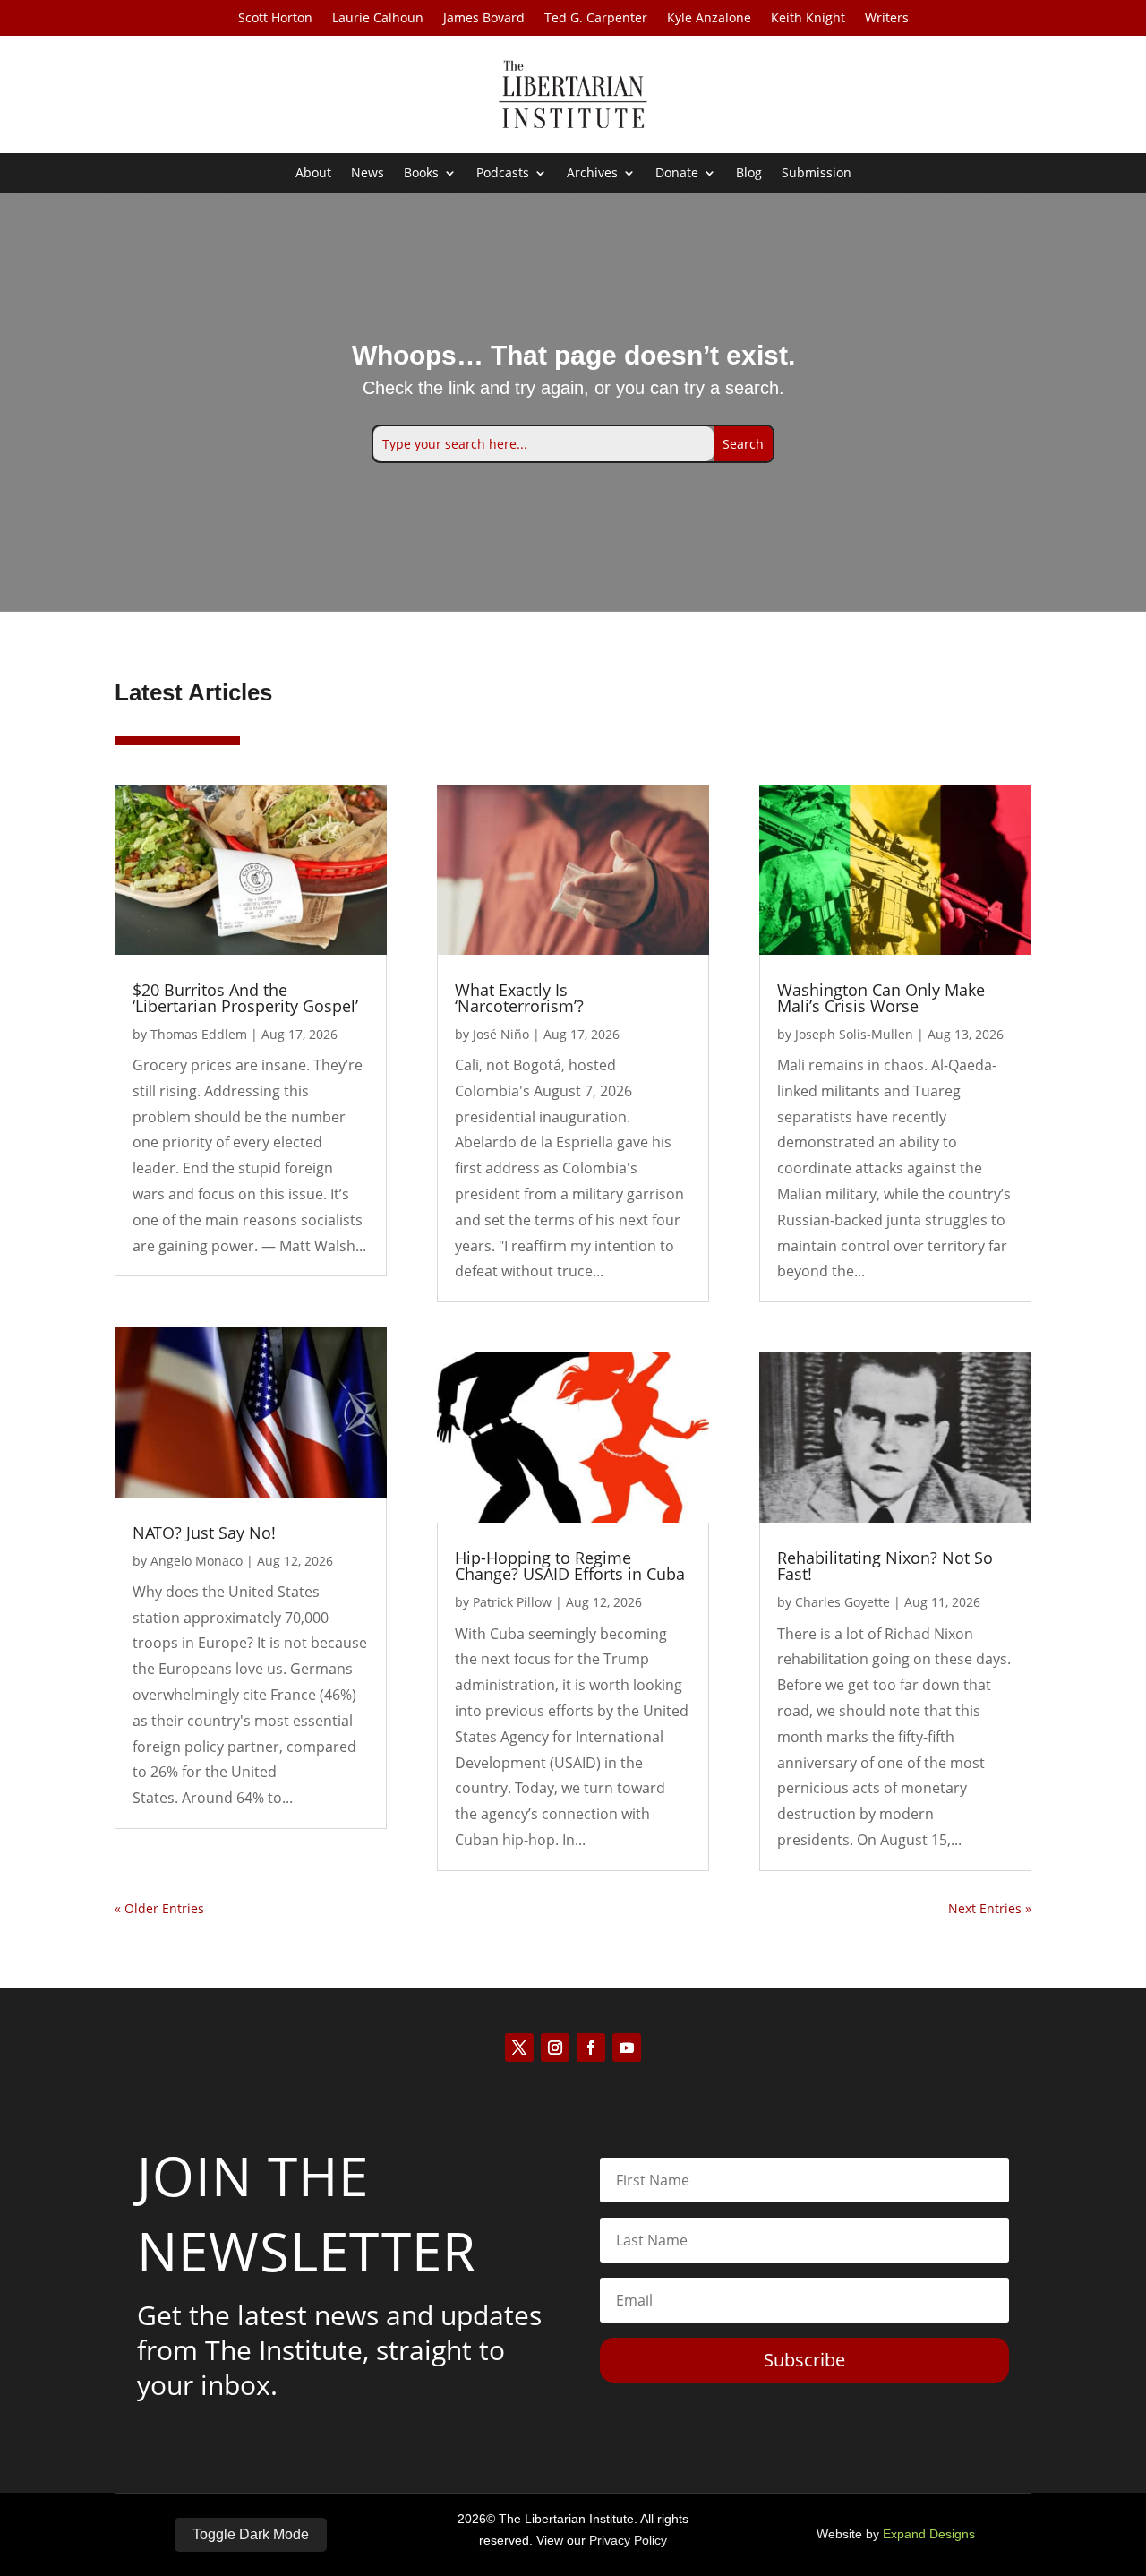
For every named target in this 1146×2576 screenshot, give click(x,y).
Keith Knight (808, 19)
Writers (887, 19)
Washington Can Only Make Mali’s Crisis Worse (881, 998)
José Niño (501, 1034)
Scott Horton (275, 19)
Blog (749, 174)
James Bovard (484, 19)
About (313, 174)
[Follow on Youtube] (627, 2048)
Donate (677, 174)
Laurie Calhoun (378, 19)
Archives (592, 174)
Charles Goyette (842, 1602)
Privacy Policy (628, 2540)
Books (421, 174)
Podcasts (503, 174)
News (368, 174)
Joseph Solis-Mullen (854, 1034)
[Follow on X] (519, 2048)
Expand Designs (929, 2534)
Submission (817, 174)
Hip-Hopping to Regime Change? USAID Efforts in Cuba (570, 1566)
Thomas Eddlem (199, 1034)
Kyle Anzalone (709, 19)
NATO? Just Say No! (204, 1533)
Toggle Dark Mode (251, 2534)
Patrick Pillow (512, 1602)
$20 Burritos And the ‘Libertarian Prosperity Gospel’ (245, 998)
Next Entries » (990, 1908)
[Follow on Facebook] (591, 2048)
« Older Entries (159, 1908)
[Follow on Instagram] (555, 2048)
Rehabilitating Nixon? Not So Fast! (885, 1566)
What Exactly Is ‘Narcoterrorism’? (519, 998)
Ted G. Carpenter (596, 19)
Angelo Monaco (197, 1561)
